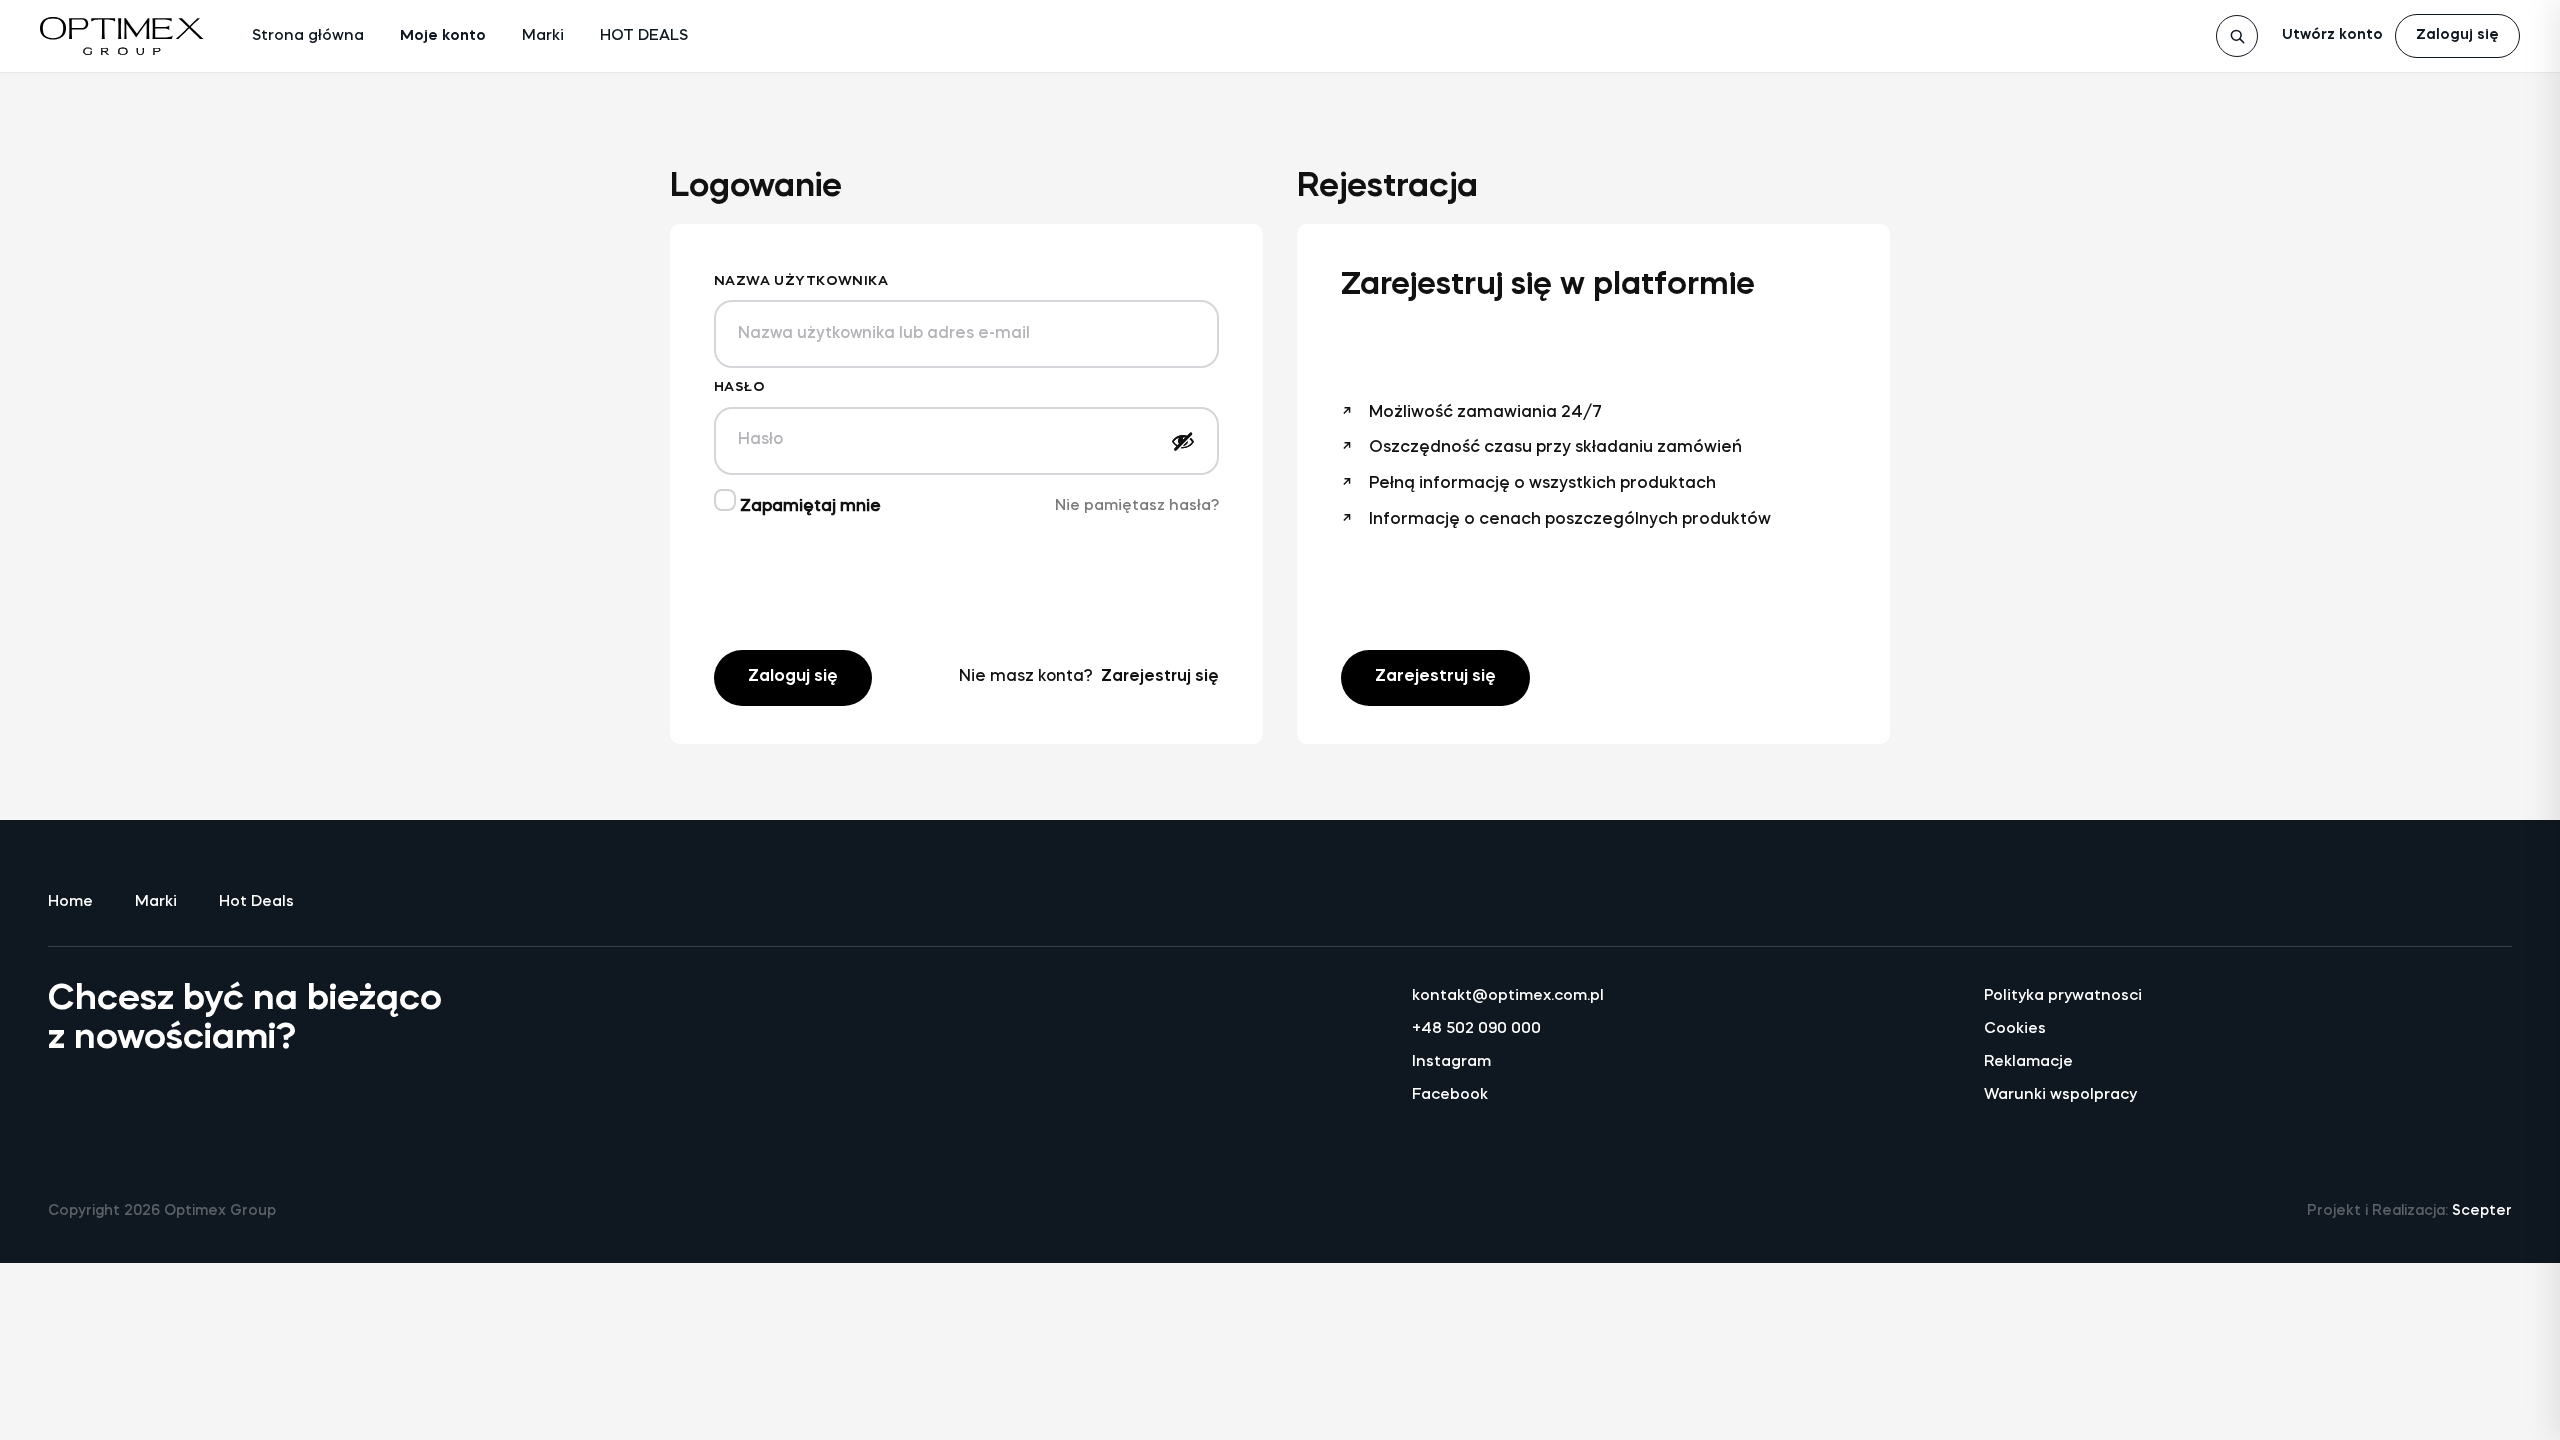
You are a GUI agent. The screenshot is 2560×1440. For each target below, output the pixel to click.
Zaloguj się (2457, 35)
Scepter (2482, 1211)
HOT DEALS (644, 36)
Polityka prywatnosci (2063, 996)
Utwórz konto (2332, 35)
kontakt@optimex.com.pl (1508, 996)
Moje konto (443, 36)
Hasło (739, 387)
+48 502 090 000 (1476, 1029)
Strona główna (308, 36)
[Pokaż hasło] (1183, 441)
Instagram (1451, 1062)
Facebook (1450, 1095)
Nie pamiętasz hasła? (1137, 506)
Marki (543, 36)
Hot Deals (256, 902)
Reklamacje (2028, 1062)
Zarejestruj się (1160, 677)
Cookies (2015, 1029)
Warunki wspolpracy (2060, 1095)
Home (70, 902)
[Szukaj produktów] (2237, 36)
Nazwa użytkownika (801, 281)
